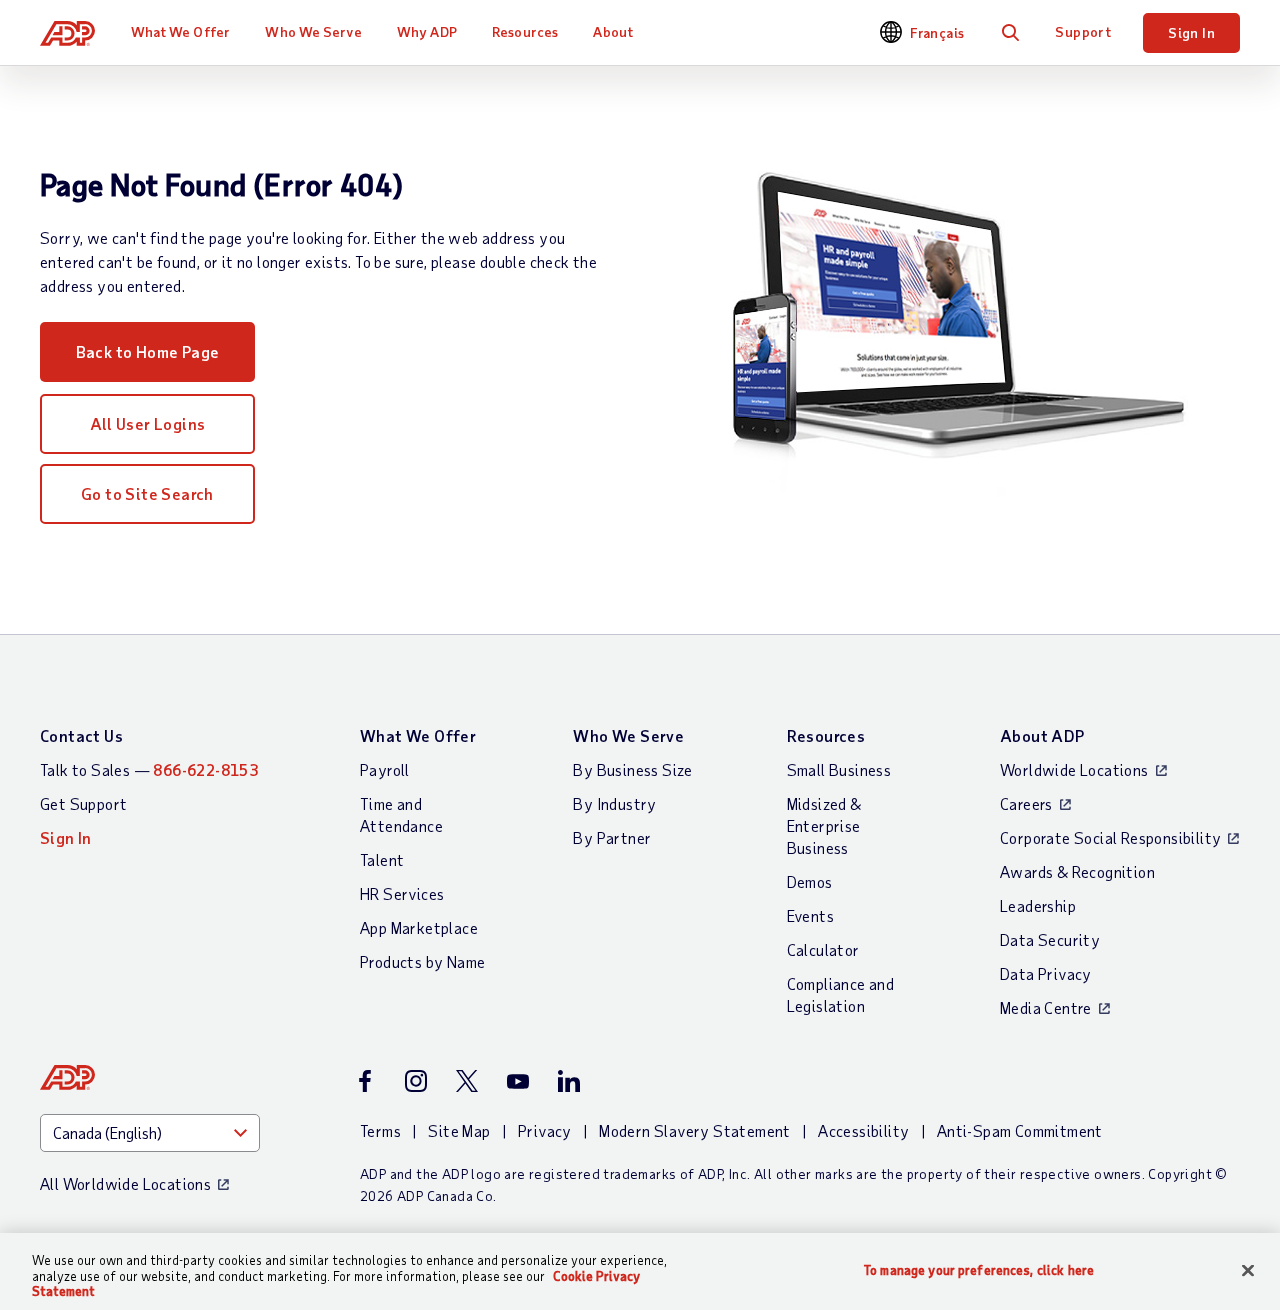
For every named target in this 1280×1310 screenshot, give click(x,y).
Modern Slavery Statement (695, 1130)
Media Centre (1046, 1007)
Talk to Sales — (149, 769)
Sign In (1191, 32)
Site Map (459, 1130)
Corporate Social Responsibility (1110, 837)
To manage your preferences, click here (979, 1269)
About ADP (1042, 735)
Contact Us (81, 735)
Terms (380, 1130)
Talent (382, 859)
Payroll (385, 769)
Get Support (83, 803)
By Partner (612, 837)
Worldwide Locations (1074, 769)
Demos (810, 881)
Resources (525, 31)
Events (810, 915)
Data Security (1050, 939)
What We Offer (180, 31)
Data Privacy (1046, 973)
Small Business (839, 769)
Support (1083, 31)
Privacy (545, 1130)
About (613, 31)
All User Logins (148, 423)
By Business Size (632, 769)
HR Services (402, 893)
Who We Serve (313, 31)
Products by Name (422, 961)
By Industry (614, 803)
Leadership (1038, 905)
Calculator (823, 949)
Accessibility (863, 1130)
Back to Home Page (148, 351)
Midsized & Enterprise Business (824, 825)
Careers (1026, 803)
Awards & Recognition (1077, 871)
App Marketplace (419, 927)
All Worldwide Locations (125, 1183)
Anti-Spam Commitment (1020, 1130)
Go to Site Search (147, 493)
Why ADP (427, 31)
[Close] (1248, 1270)
